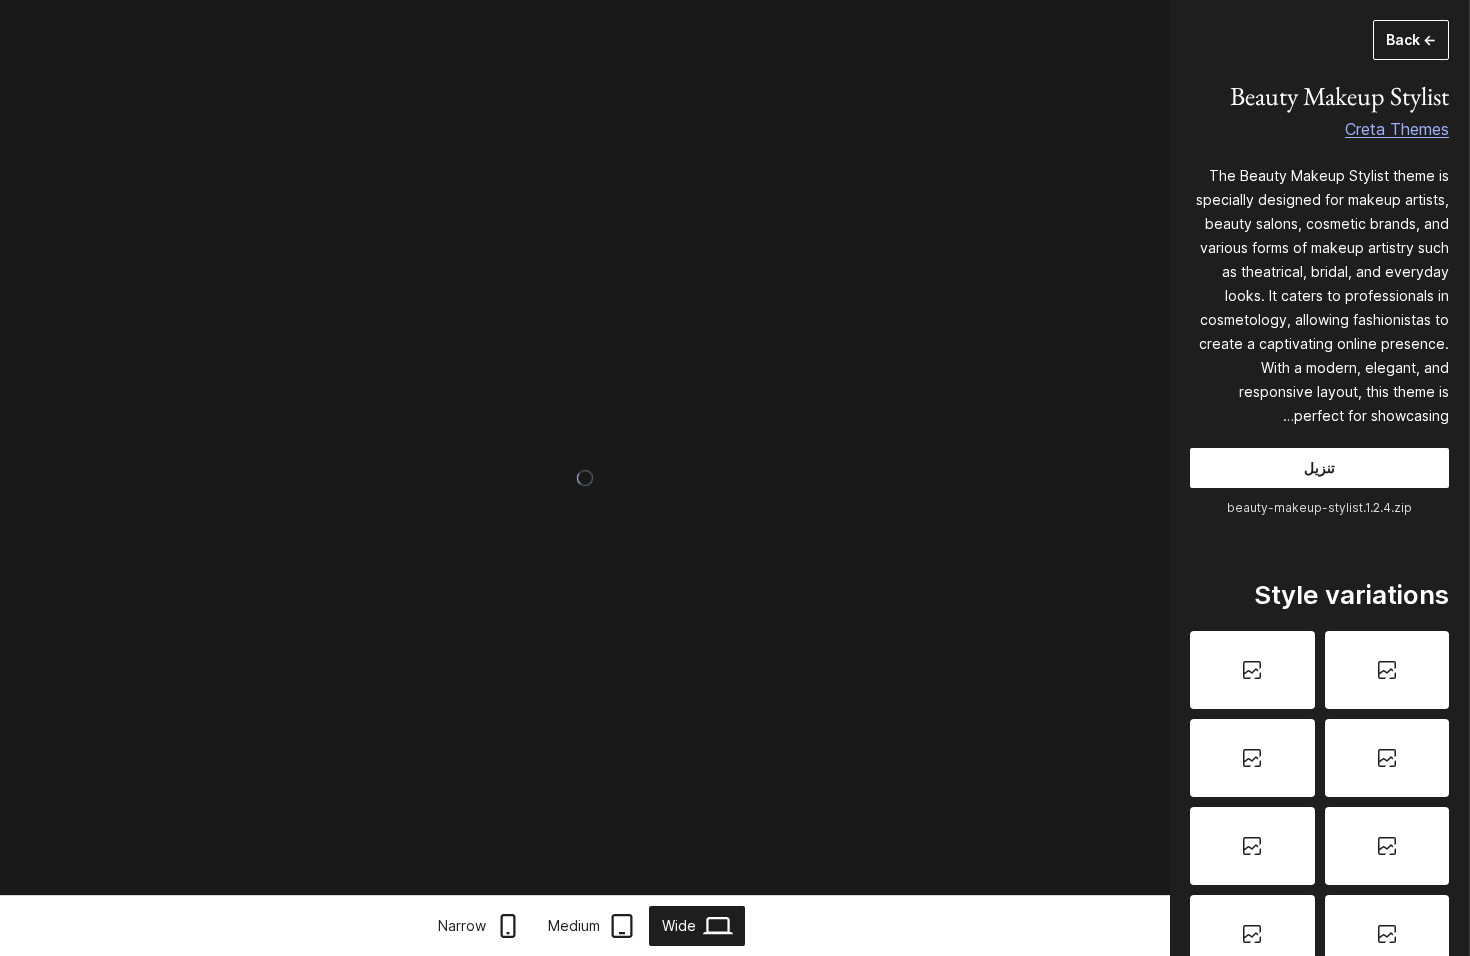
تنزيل (1319, 467)
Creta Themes (1397, 129)
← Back (1411, 39)
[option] (1387, 670)
